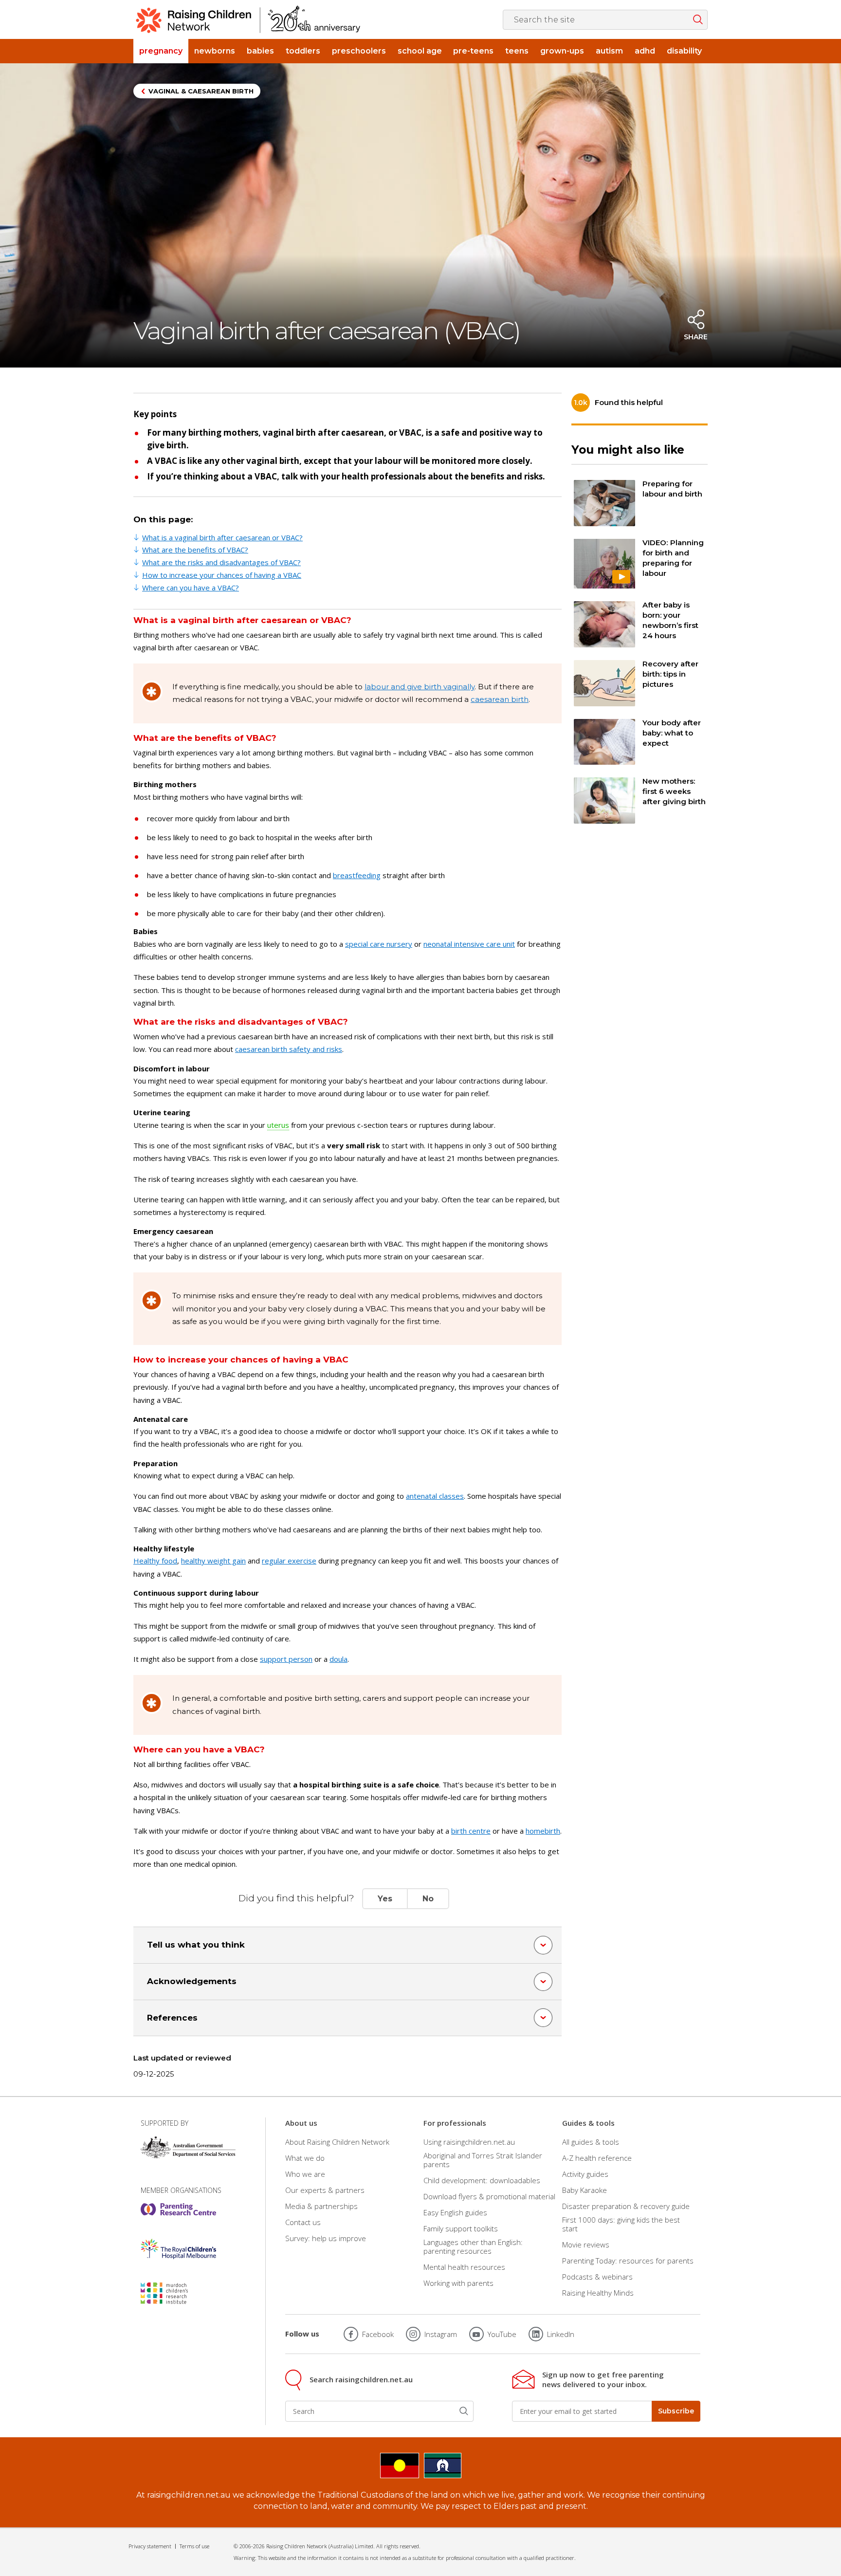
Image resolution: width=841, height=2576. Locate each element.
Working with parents (458, 2283)
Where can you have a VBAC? (191, 588)
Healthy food (155, 1561)
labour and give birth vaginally (420, 687)
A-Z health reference (597, 2158)
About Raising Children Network (337, 2142)
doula (338, 1659)
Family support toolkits (461, 2228)
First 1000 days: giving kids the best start (621, 2224)
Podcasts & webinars (597, 2277)
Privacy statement (150, 2546)
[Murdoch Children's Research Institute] (178, 2293)
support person (286, 1659)
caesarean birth (500, 699)
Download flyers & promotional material (489, 2196)
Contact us (303, 2222)
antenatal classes (435, 1496)
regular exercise (289, 1561)
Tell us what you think (196, 1945)
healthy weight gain (213, 1561)
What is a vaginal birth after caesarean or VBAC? (222, 537)
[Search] (464, 2411)
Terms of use (194, 2546)
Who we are (305, 2174)
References (172, 2018)
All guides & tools (591, 2142)
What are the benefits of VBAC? (195, 550)
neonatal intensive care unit (469, 944)
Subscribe (676, 2411)
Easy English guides (455, 2212)
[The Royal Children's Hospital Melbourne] (178, 2249)
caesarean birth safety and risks (289, 1049)
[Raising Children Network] (248, 19)
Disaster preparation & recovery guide (626, 2206)
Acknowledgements (192, 1981)
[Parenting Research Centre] (178, 2209)
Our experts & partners (325, 2190)
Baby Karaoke (585, 2190)
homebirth (543, 1831)
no (428, 1899)
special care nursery (379, 944)
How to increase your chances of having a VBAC (222, 575)
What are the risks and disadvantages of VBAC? (221, 562)
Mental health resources (464, 2267)
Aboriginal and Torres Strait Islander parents (483, 2160)
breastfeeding (357, 875)
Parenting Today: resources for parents (628, 2261)
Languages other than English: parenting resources (473, 2246)
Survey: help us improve (326, 2238)
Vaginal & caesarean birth (201, 91)
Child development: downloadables (482, 2180)
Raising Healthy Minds (598, 2293)
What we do (305, 2158)
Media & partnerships (321, 2206)
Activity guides (585, 2174)
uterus (278, 1125)
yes (385, 1899)
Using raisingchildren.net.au (469, 2142)
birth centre (471, 1831)
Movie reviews (586, 2245)
